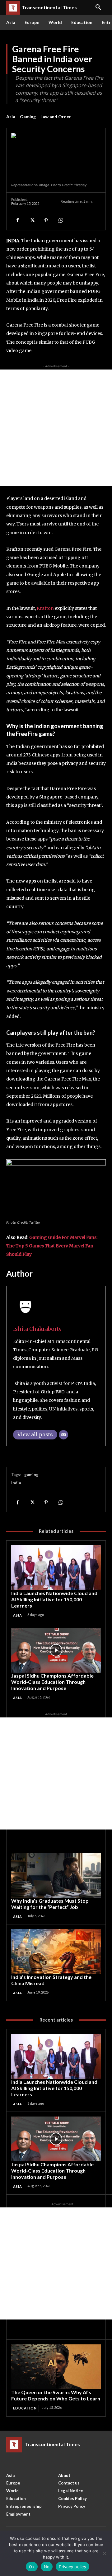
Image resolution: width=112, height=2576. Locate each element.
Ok (32, 2567)
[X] (32, 220)
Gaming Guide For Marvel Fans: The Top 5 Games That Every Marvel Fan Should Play (52, 1246)
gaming (31, 1475)
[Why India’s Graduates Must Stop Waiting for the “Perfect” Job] (56, 1875)
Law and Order (56, 117)
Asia (11, 117)
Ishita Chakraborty (37, 1329)
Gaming (28, 117)
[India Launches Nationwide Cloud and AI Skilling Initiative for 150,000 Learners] (56, 1568)
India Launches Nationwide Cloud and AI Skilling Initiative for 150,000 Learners (54, 1599)
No (47, 2567)
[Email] (63, 1435)
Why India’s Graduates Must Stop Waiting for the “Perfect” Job (50, 1904)
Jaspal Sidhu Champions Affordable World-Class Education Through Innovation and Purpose (52, 1682)
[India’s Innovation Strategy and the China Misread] (56, 1952)
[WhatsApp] (60, 220)
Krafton (45, 608)
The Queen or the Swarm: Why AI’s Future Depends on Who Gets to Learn (56, 2395)
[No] (104, 2553)
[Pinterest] (46, 220)
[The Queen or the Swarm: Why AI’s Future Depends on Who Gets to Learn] (56, 2367)
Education (25, 2408)
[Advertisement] (56, 428)
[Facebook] (17, 220)
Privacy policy (72, 2567)
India (16, 1483)
